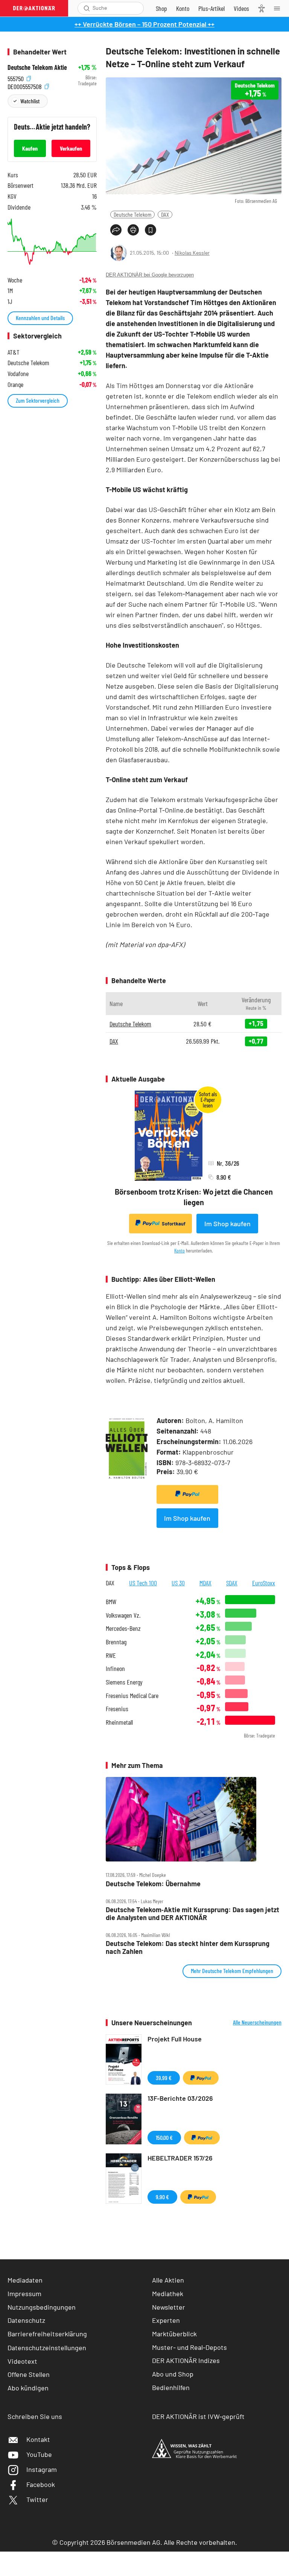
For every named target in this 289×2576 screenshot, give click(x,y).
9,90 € (162, 2197)
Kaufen (30, 148)
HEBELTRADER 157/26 (180, 2158)
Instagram (42, 2469)
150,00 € (164, 2137)
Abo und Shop (173, 2374)
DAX (165, 214)
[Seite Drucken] (133, 230)
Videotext (22, 2361)
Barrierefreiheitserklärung (47, 2334)
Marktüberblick (174, 2334)
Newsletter (169, 2307)
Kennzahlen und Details (40, 318)
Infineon (115, 1669)
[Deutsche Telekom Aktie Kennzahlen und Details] (52, 242)
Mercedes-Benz (123, 1628)
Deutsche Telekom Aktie (37, 67)
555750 (16, 78)
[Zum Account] (183, 8)
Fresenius (117, 1709)
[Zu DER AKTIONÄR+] (211, 8)
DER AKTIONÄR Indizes (186, 2360)
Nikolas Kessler (192, 253)
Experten (166, 2320)
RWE (111, 1655)
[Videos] (241, 8)
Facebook (41, 2484)
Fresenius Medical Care (132, 1696)
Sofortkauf (174, 1224)
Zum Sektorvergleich (38, 400)
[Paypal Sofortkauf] (187, 1494)
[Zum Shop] (161, 8)
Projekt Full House (175, 2039)
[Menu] (279, 8)
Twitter (37, 2499)
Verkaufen (71, 148)
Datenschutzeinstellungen (47, 2348)
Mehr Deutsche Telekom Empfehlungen (232, 1971)
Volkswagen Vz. (123, 1615)
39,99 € (164, 2078)
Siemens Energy (124, 1682)
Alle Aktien (168, 2280)
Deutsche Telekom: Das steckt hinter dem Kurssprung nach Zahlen (188, 1947)
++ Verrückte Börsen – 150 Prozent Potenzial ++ (144, 24)
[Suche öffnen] (87, 8)
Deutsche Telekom (132, 214)
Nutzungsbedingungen (42, 2307)
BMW (111, 1602)
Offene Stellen (29, 2374)
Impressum (24, 2293)
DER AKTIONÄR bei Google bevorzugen (150, 275)
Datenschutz (26, 2320)
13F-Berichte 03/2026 (180, 2098)
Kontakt (38, 2439)
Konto (179, 1250)
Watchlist (30, 101)
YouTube (39, 2454)
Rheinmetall (119, 1722)
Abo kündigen (28, 2388)
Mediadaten (25, 2280)
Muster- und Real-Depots (189, 2347)
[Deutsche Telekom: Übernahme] (194, 1819)
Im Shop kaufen (227, 1224)
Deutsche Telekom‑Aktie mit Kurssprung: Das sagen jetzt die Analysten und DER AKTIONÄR (192, 1913)
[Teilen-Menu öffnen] (116, 230)
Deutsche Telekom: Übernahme (153, 1884)
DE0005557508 (25, 85)
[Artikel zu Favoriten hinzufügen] (151, 230)
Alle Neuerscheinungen (257, 2022)
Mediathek (168, 2293)
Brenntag (116, 1642)
